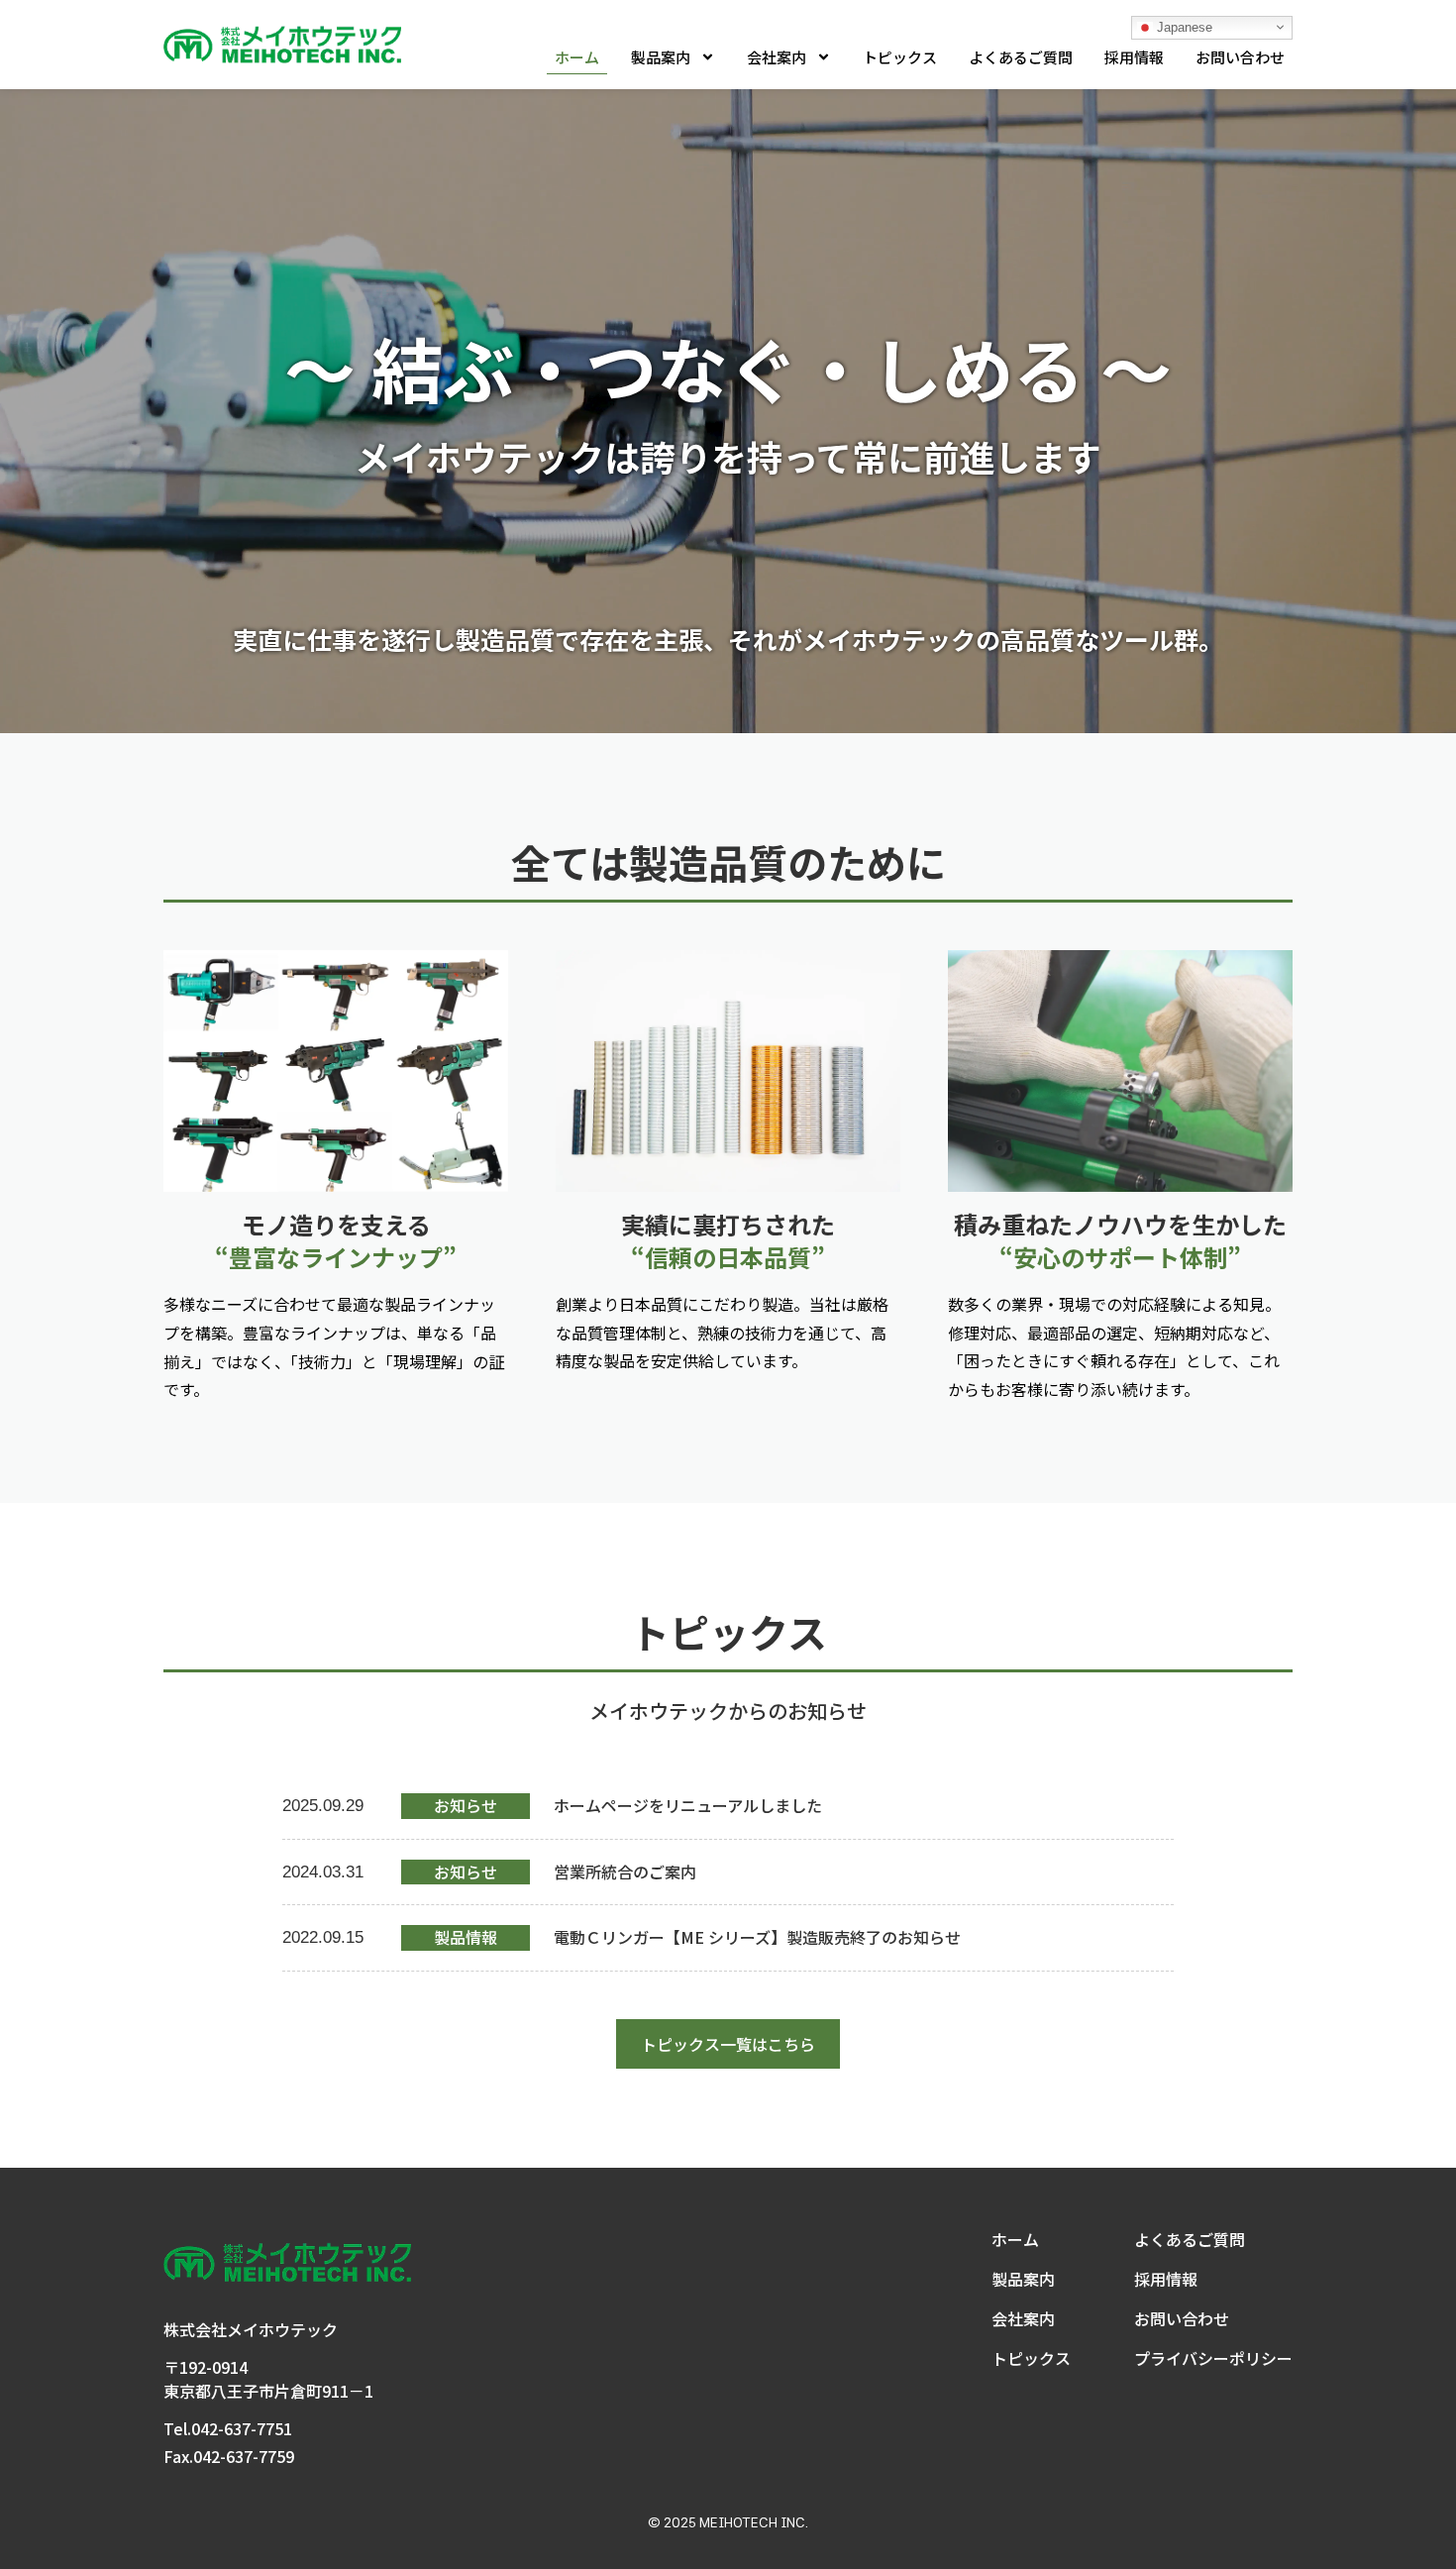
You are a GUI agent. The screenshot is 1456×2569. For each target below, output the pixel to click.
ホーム (577, 57)
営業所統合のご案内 (625, 1872)
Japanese (1183, 26)
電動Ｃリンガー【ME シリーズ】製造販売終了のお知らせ (757, 1937)
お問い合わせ (1240, 57)
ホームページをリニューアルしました (688, 1805)
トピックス (900, 57)
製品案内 (661, 57)
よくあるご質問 (1021, 57)
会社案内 (777, 57)
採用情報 (1134, 57)
